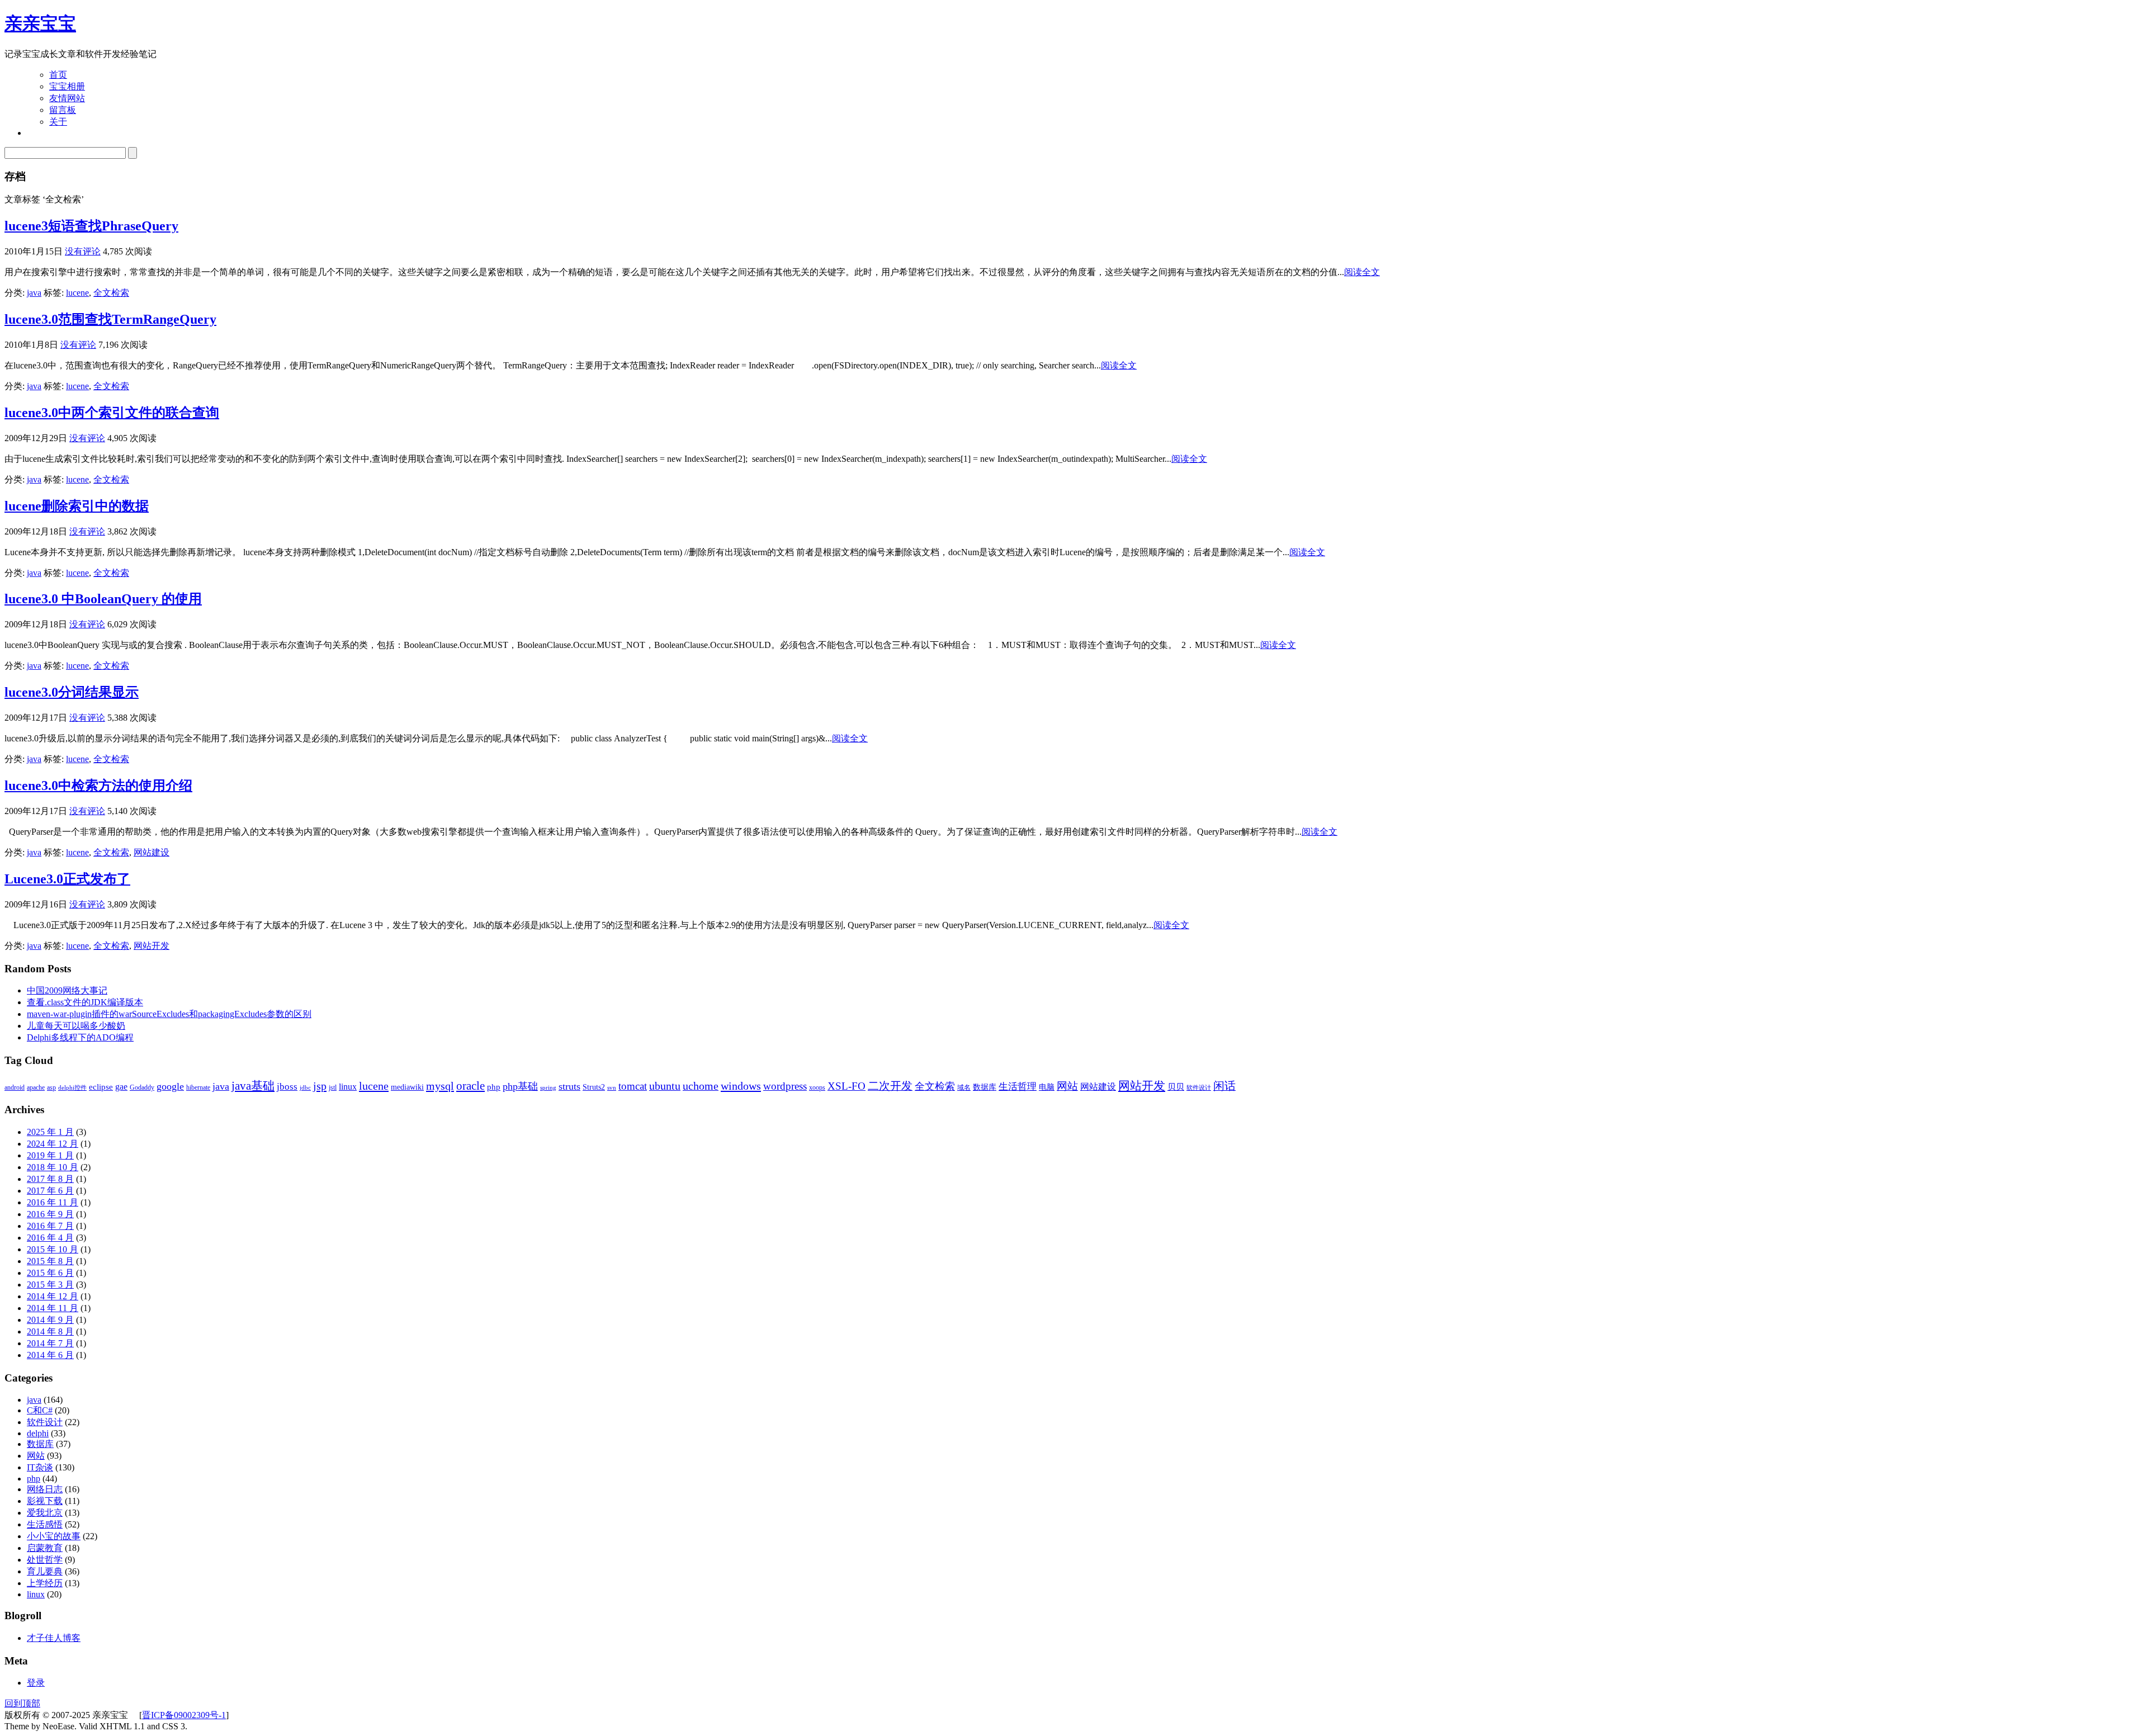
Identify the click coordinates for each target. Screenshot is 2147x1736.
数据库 (985, 1087)
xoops (817, 1087)
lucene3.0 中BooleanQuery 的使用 (103, 599)
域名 (964, 1087)
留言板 (63, 110)
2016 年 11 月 (53, 1202)
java (34, 293)
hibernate (198, 1087)
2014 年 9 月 (50, 1320)
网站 (1067, 1086)
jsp (320, 1086)
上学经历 (45, 1583)
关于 (58, 122)
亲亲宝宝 (40, 23)
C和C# (40, 1410)
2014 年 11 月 (53, 1308)
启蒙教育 (45, 1548)
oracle (470, 1086)
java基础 (253, 1086)
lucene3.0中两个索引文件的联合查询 (112, 413)
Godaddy (142, 1087)
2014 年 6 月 (50, 1355)
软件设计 (1199, 1088)
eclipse (101, 1087)
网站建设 (152, 852)
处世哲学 (45, 1560)
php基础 (520, 1086)
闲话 (1224, 1086)
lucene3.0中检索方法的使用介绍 (98, 786)
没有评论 (83, 251)
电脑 (1047, 1087)
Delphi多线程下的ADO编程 (80, 1037)
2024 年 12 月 (53, 1144)
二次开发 (890, 1086)
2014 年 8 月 (50, 1331)
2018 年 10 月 (53, 1167)
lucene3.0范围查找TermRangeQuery (110, 319)
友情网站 (67, 98)
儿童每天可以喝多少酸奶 (76, 1026)
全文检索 (111, 293)
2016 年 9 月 (50, 1214)
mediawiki (407, 1087)
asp (51, 1087)
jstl (333, 1087)
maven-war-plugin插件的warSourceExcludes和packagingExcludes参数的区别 (169, 1014)
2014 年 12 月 (53, 1296)
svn (612, 1088)
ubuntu (665, 1086)
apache (36, 1087)
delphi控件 (72, 1088)
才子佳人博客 (54, 1638)
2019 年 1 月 (50, 1155)
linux (348, 1087)
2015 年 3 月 (50, 1285)
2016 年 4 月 (50, 1238)
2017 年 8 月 (50, 1179)
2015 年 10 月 (53, 1249)
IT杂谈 (40, 1467)
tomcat (633, 1086)
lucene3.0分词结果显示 (72, 692)
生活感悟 (45, 1524)
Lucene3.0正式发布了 (67, 879)
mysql (440, 1086)
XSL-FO (846, 1086)
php (494, 1087)
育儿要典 (45, 1571)
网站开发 (152, 946)
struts (569, 1086)
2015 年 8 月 (50, 1261)
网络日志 (45, 1489)
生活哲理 (1018, 1087)
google (170, 1086)
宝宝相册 (67, 86)
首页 (58, 75)
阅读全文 (1362, 272)
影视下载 (45, 1501)
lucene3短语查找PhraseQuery (91, 226)
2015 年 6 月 (50, 1273)
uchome (701, 1086)
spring (548, 1088)
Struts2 (594, 1087)
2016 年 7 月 (50, 1226)
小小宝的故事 (54, 1536)
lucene (77, 293)
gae (121, 1087)
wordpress (785, 1086)
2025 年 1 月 (50, 1132)
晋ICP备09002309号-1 (184, 1715)
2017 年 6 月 (50, 1191)
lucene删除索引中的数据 (77, 506)
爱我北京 (45, 1513)
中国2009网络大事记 (67, 990)
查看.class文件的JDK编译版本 (85, 1002)
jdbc (305, 1088)
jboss (287, 1087)
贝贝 (1176, 1087)
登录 (36, 1683)
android (15, 1087)
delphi (38, 1433)
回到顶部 (22, 1703)
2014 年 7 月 (50, 1343)
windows (741, 1086)
